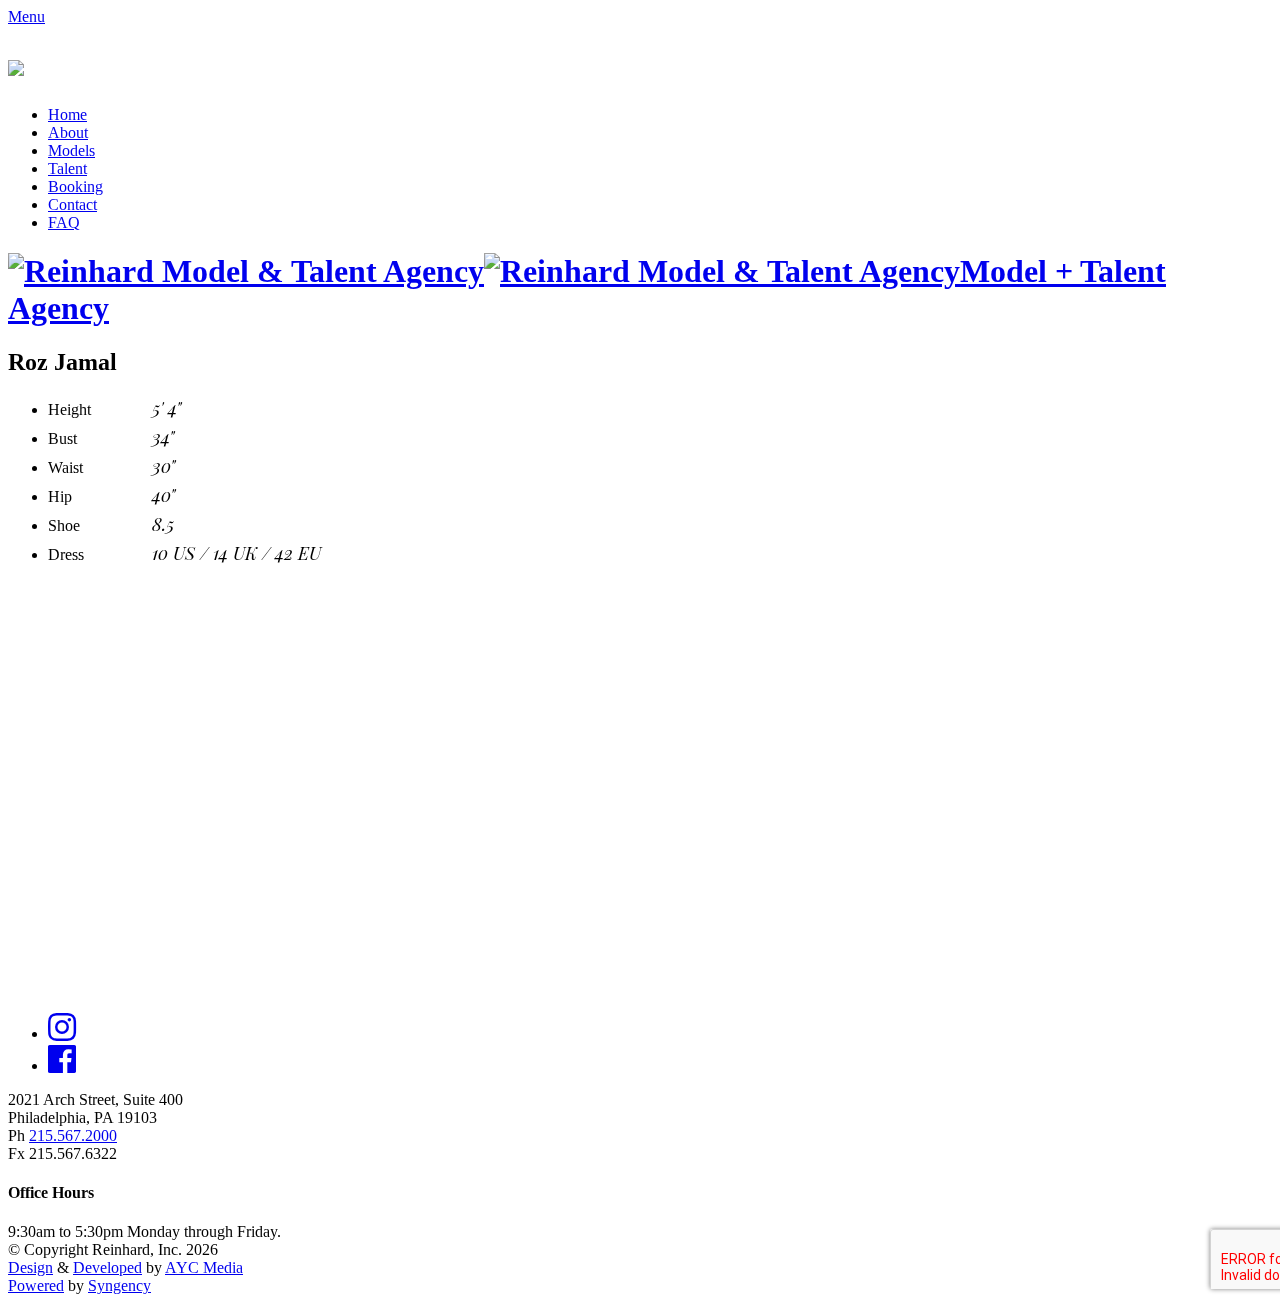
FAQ (64, 222)
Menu (26, 16)
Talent (67, 168)
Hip (60, 496)
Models (71, 150)
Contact (72, 204)
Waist (65, 467)
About (68, 132)
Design (30, 1267)
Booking (75, 186)
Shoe (64, 525)
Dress (66, 554)
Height (69, 409)
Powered (36, 1285)
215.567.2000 (73, 1135)
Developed (107, 1267)
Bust (62, 438)
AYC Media (204, 1267)
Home (67, 114)
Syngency (119, 1285)
